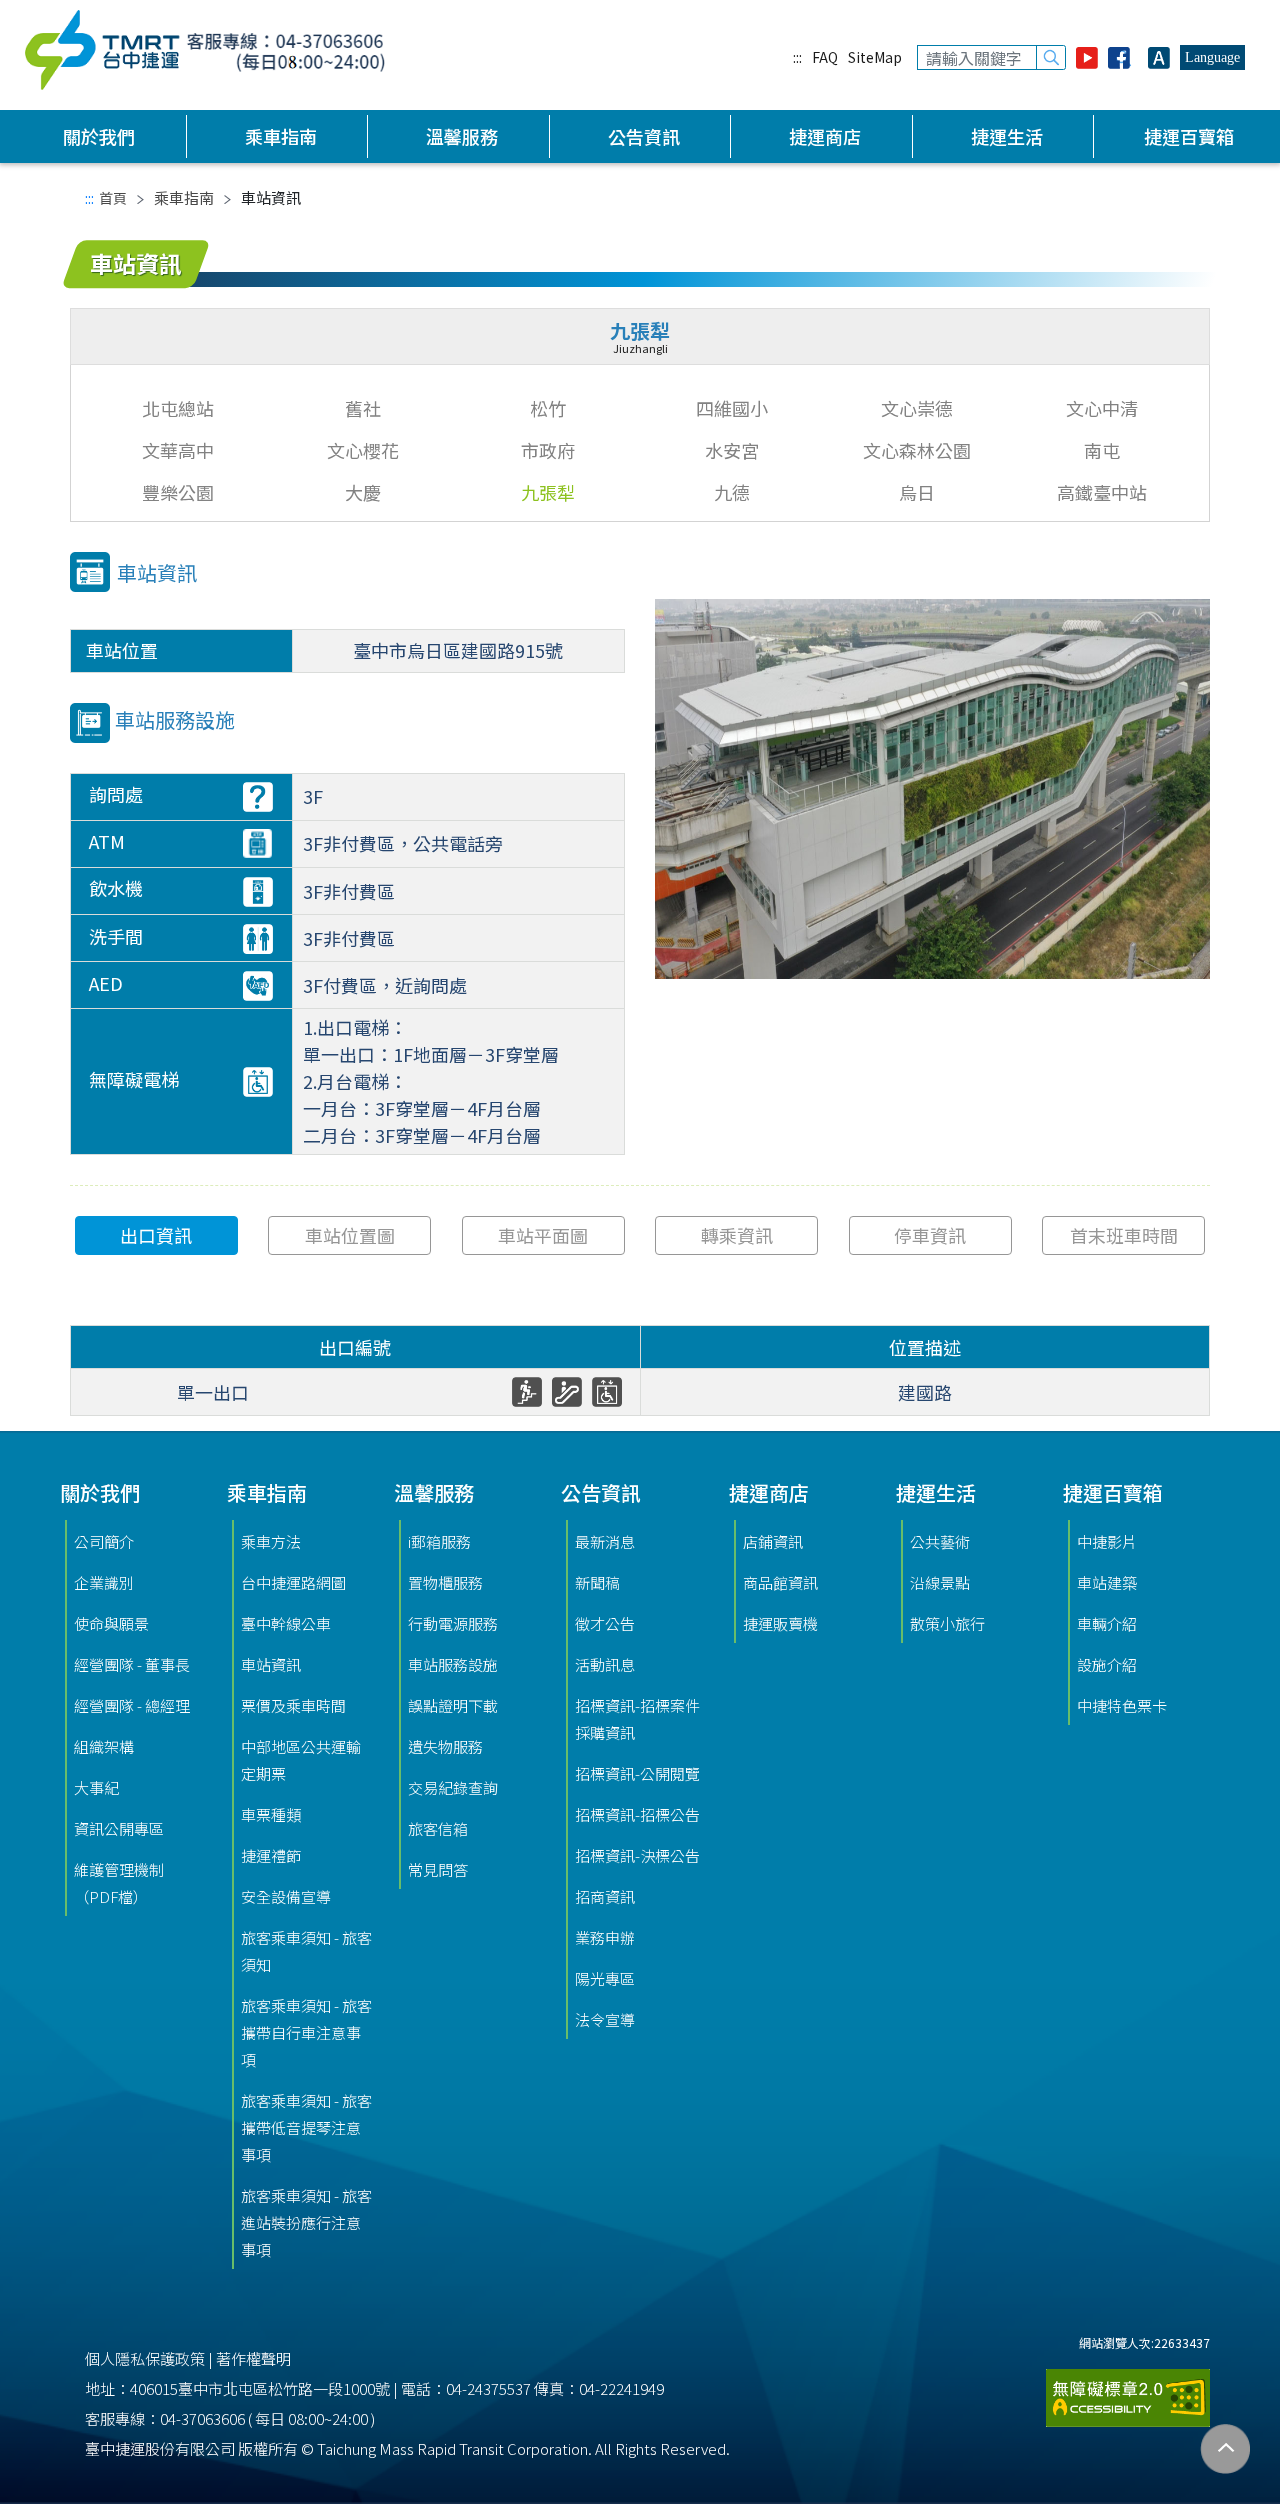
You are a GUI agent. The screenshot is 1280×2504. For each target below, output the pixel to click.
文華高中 (178, 450)
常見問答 (438, 1869)
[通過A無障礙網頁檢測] (1128, 2389)
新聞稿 (597, 1582)
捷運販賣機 (780, 1623)
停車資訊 (930, 1235)
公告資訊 (644, 136)
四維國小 (732, 408)
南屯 (1102, 450)
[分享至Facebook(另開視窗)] (1123, 58)
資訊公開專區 (119, 1828)
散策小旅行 (947, 1623)
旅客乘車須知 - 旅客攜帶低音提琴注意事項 (306, 2127)
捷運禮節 (271, 1855)
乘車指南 (281, 136)
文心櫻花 (363, 450)
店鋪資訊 (773, 1541)
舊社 (363, 408)
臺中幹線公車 (286, 1623)
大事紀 (96, 1787)
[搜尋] (1051, 57)
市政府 (548, 450)
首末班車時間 (1124, 1235)
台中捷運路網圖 (293, 1582)
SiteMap (875, 57)
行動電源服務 (453, 1623)
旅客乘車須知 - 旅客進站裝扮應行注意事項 (306, 2222)
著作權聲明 (253, 2358)
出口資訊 (156, 1235)
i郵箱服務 (439, 1541)
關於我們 (99, 136)
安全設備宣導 (286, 1896)
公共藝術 (940, 1541)
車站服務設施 (453, 1664)
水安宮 (732, 450)
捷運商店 (825, 136)
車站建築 (1107, 1582)
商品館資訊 (780, 1582)
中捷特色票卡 (1122, 1705)
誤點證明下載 (453, 1705)
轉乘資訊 (737, 1235)
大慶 (363, 492)
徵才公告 (605, 1623)
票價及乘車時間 (293, 1705)
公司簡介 (104, 1541)
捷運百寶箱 (1189, 136)
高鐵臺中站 (1102, 492)
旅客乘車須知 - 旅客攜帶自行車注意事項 (306, 2032)
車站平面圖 (543, 1235)
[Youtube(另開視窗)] (1087, 58)
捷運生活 (1007, 136)
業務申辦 (605, 1937)
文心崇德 (917, 408)
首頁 (113, 198)
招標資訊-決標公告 (637, 1855)
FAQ (825, 57)
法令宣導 (605, 2019)
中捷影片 (1107, 1541)
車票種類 (271, 1814)
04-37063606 (202, 2418)
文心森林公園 (917, 450)
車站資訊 (271, 1664)
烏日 (917, 492)
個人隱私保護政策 (145, 2358)
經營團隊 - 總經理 (132, 1705)
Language (1212, 57)
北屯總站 (178, 408)
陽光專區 (605, 1978)
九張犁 (548, 492)
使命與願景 (111, 1623)
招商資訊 (605, 1896)
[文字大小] (1159, 57)
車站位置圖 (350, 1235)
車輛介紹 (1107, 1623)
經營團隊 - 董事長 (132, 1664)
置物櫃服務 (445, 1582)
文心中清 (1102, 408)
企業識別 (104, 1582)
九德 (732, 492)
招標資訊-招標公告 (637, 1814)
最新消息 (605, 1541)
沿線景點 (940, 1582)
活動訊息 (605, 1664)
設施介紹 (1107, 1664)
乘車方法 (271, 1541)
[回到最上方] (1225, 2449)
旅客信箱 (438, 1828)
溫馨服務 (462, 136)
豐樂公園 (178, 492)
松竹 (548, 408)
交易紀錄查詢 (453, 1787)
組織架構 (104, 1746)
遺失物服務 (445, 1746)
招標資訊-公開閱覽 (637, 1773)
